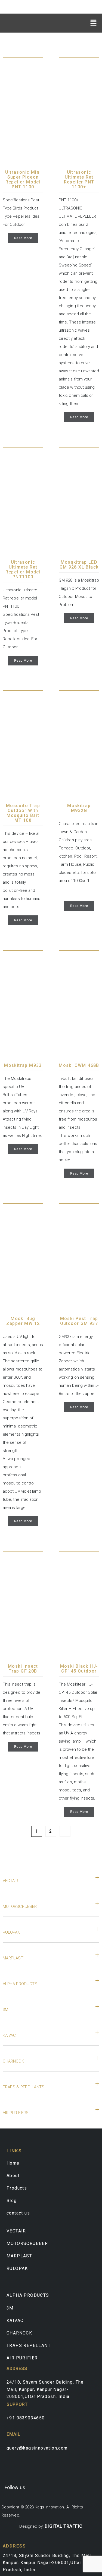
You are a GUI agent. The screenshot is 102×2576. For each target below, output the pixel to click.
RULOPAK (11, 1932)
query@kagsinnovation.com (37, 2448)
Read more (23, 238)
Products (17, 2188)
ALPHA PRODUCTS (20, 1984)
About (13, 2176)
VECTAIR (10, 1881)
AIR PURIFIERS (16, 2113)
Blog (12, 2201)
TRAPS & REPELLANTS (24, 2087)
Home (13, 2163)
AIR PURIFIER (22, 2358)
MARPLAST (13, 1958)
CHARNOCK (13, 2061)
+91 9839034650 (26, 2418)
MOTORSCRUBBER (20, 1906)
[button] (94, 22)
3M (5, 2010)
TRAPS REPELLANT (29, 2345)
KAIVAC (9, 2035)
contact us (18, 2213)
